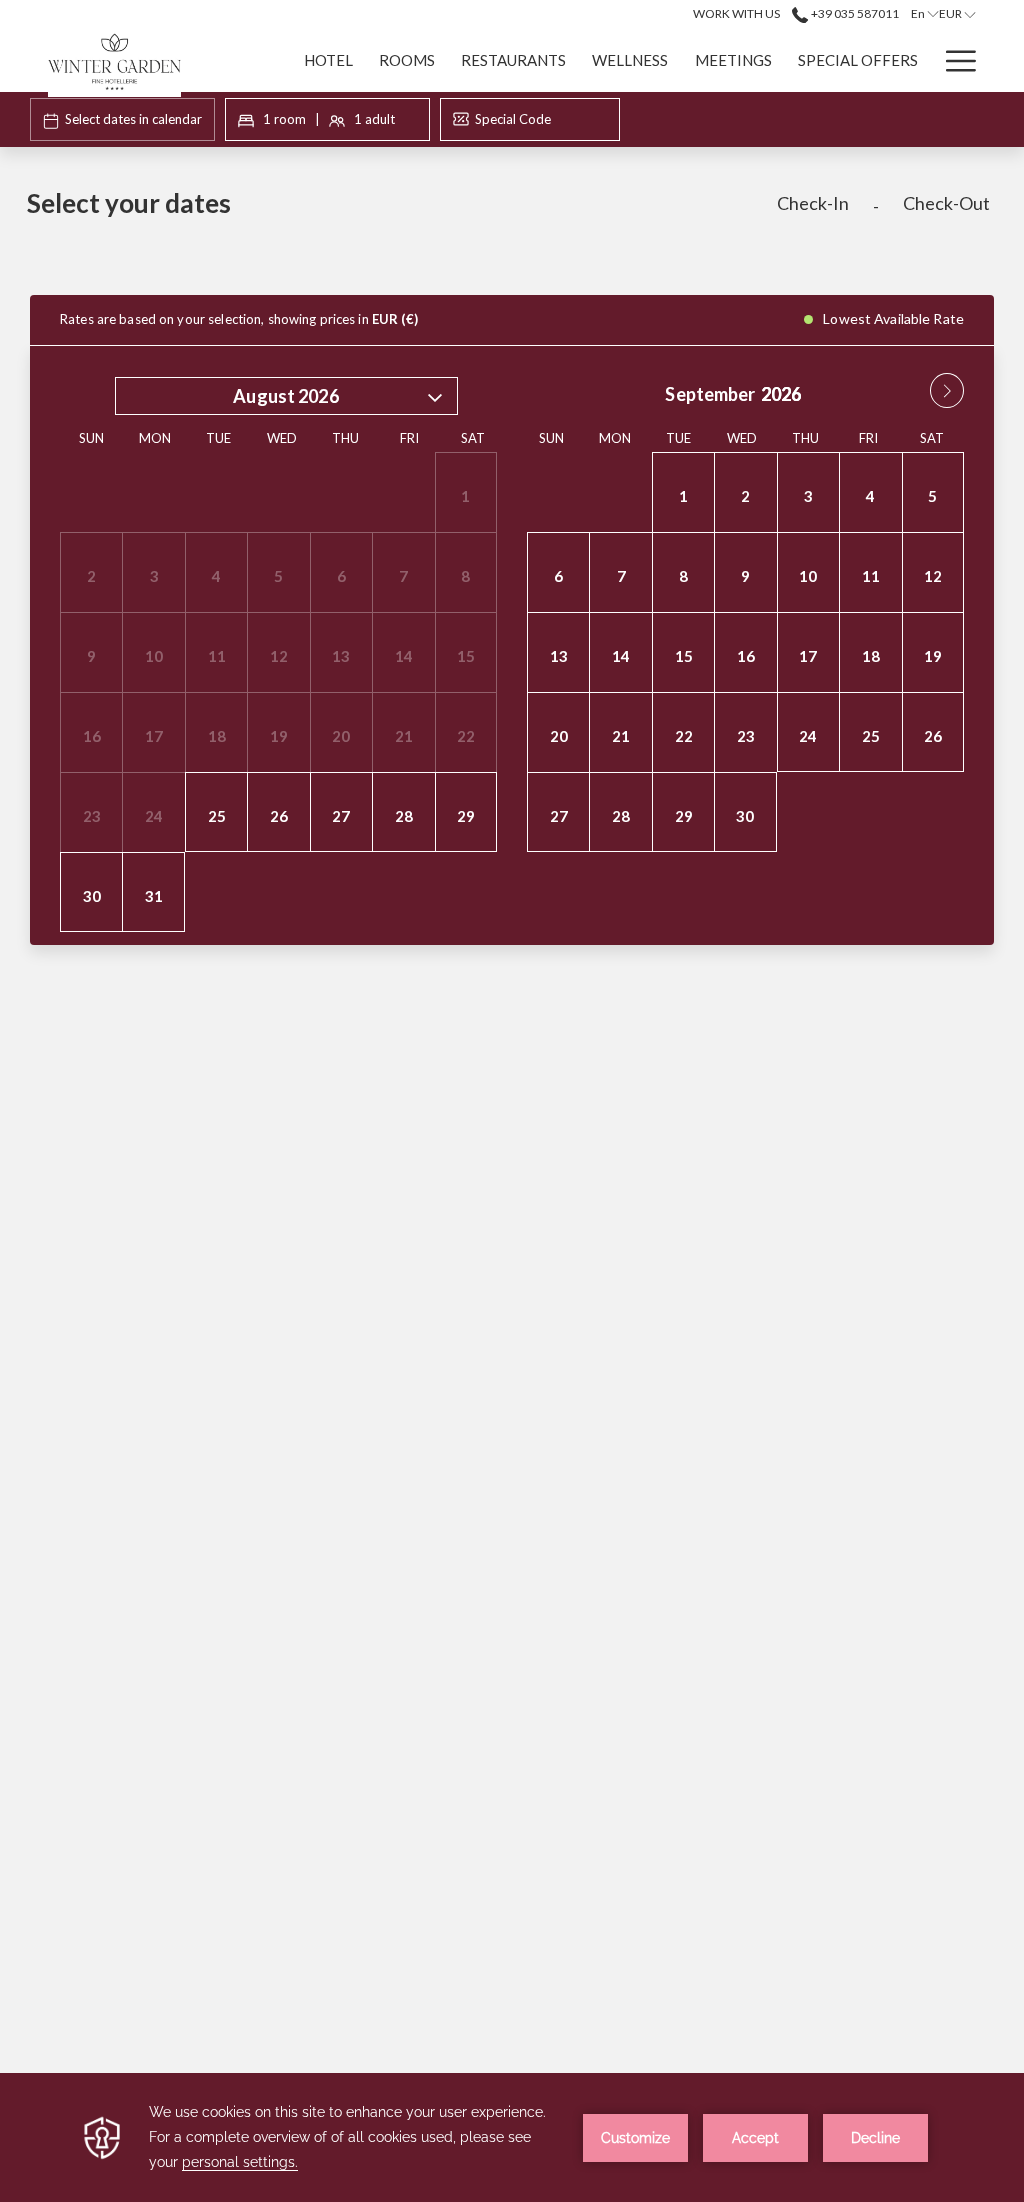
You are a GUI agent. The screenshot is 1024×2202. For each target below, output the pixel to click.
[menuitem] (328, 60)
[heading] (347, 211)
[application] (512, 2137)
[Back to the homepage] (114, 62)
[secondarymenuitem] (736, 13)
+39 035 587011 (853, 13)
